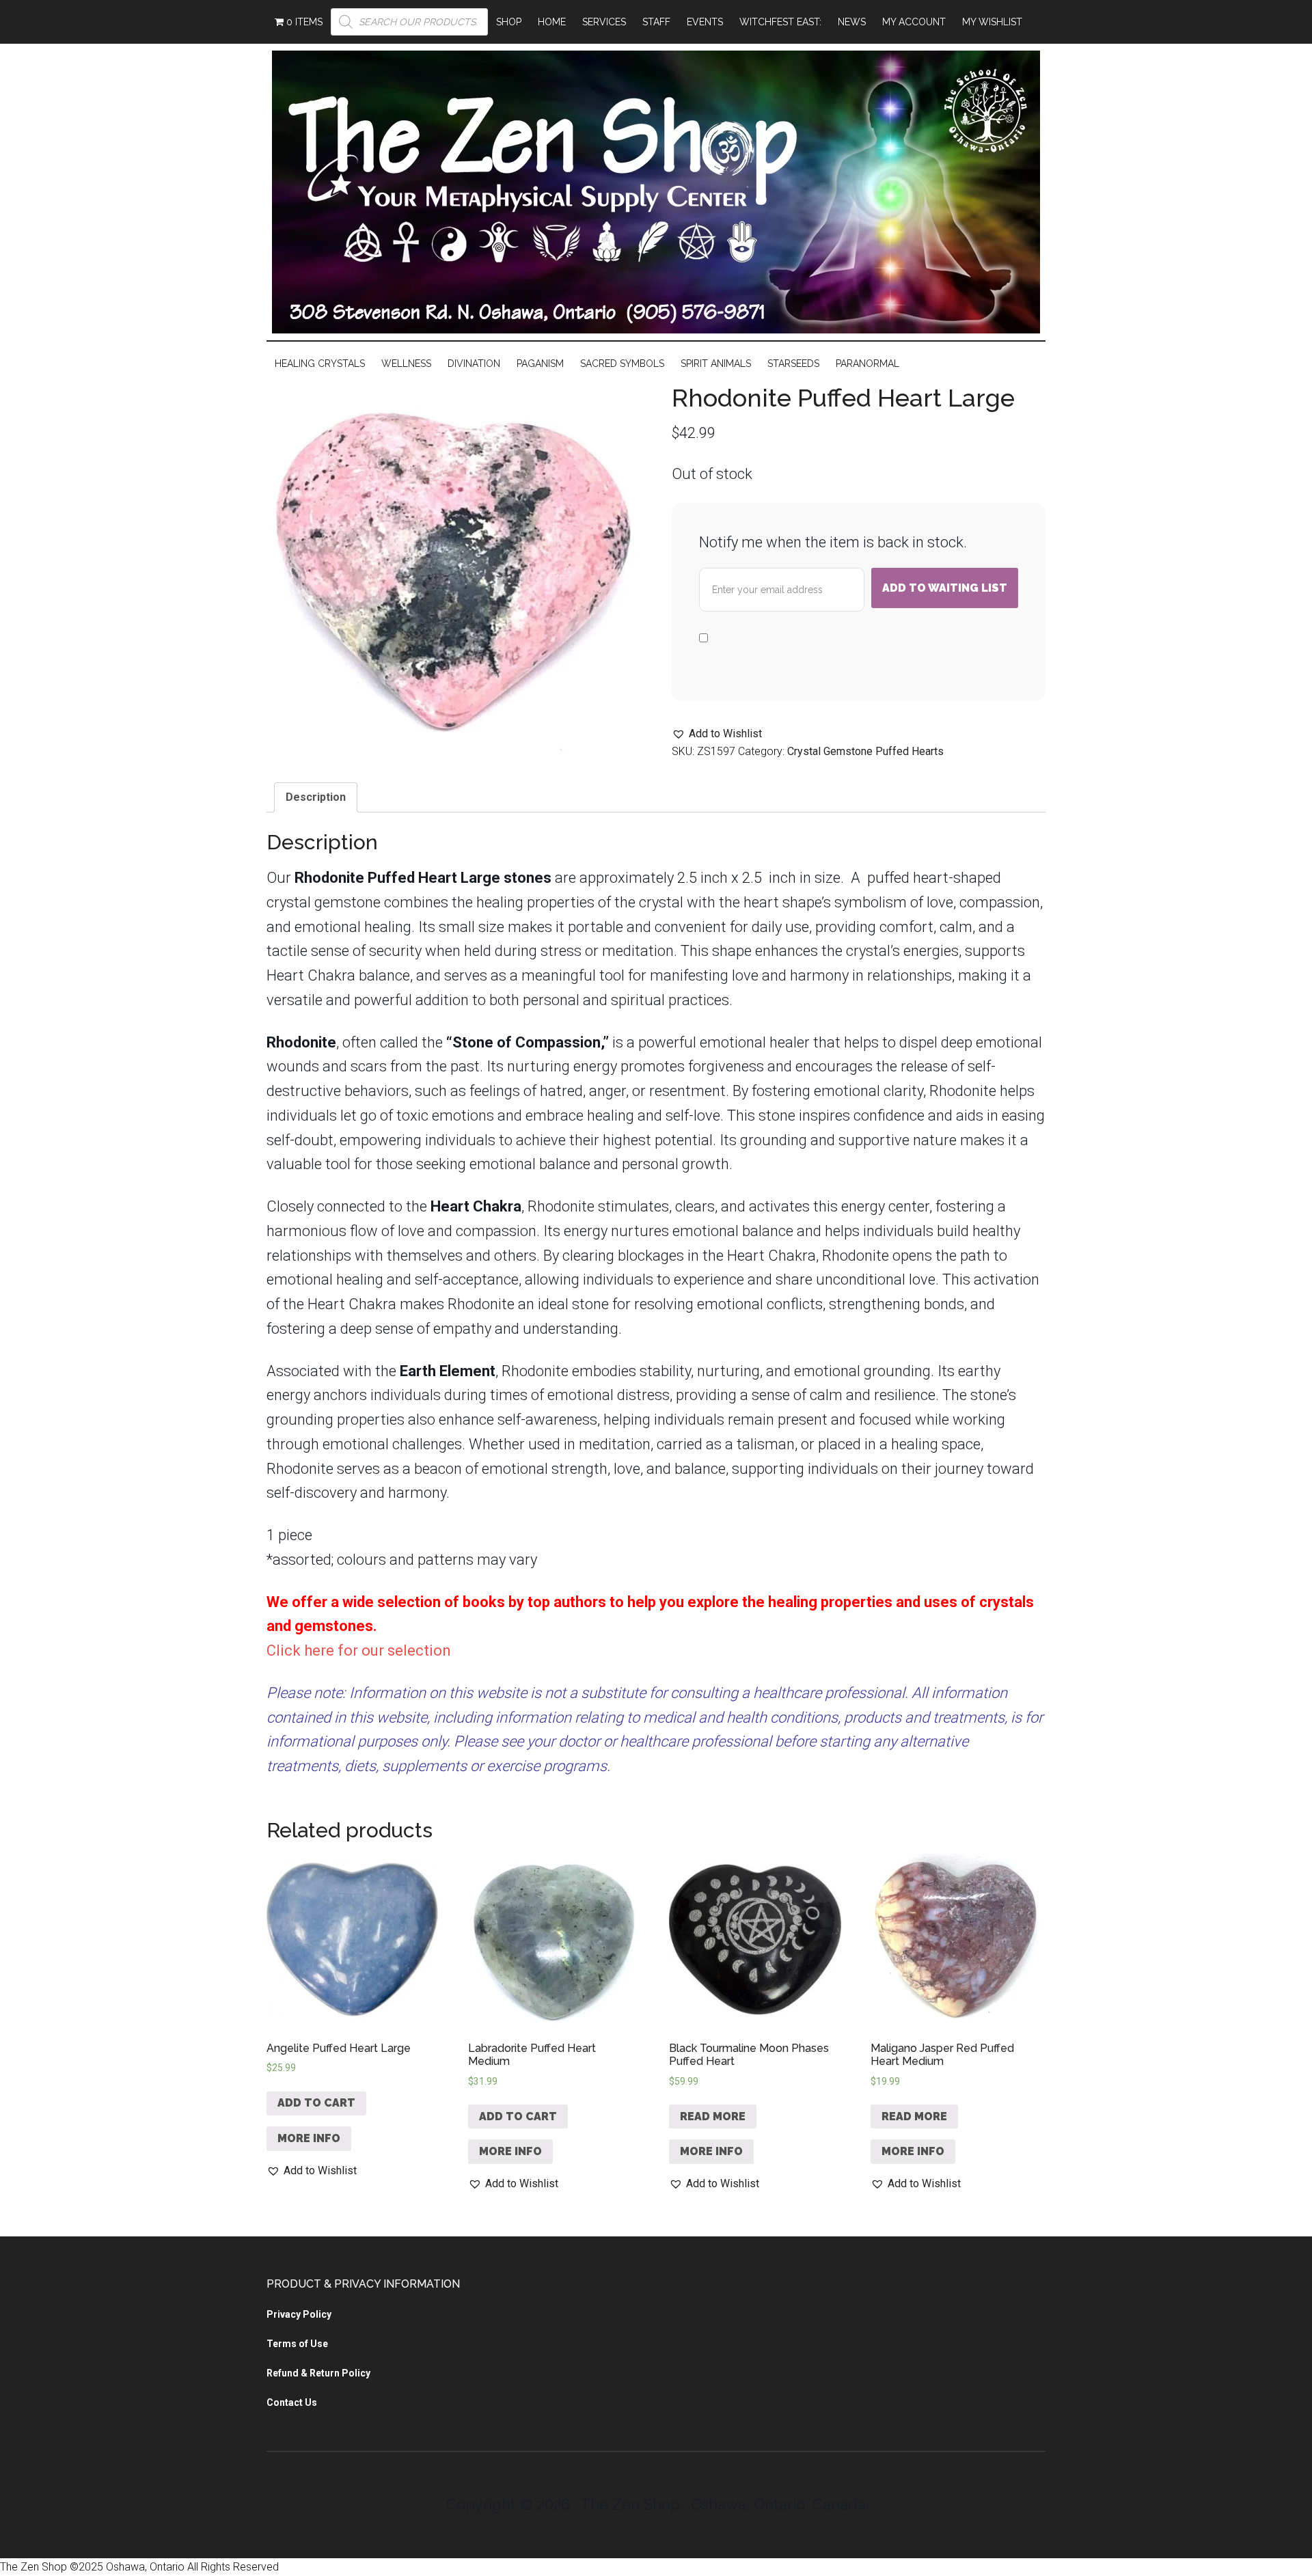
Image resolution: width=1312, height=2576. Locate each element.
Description (316, 797)
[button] (717, 734)
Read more (713, 2116)
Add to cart (316, 2103)
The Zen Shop (656, 192)
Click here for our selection (359, 1650)
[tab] (316, 797)
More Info (309, 2138)
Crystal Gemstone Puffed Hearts (865, 751)
